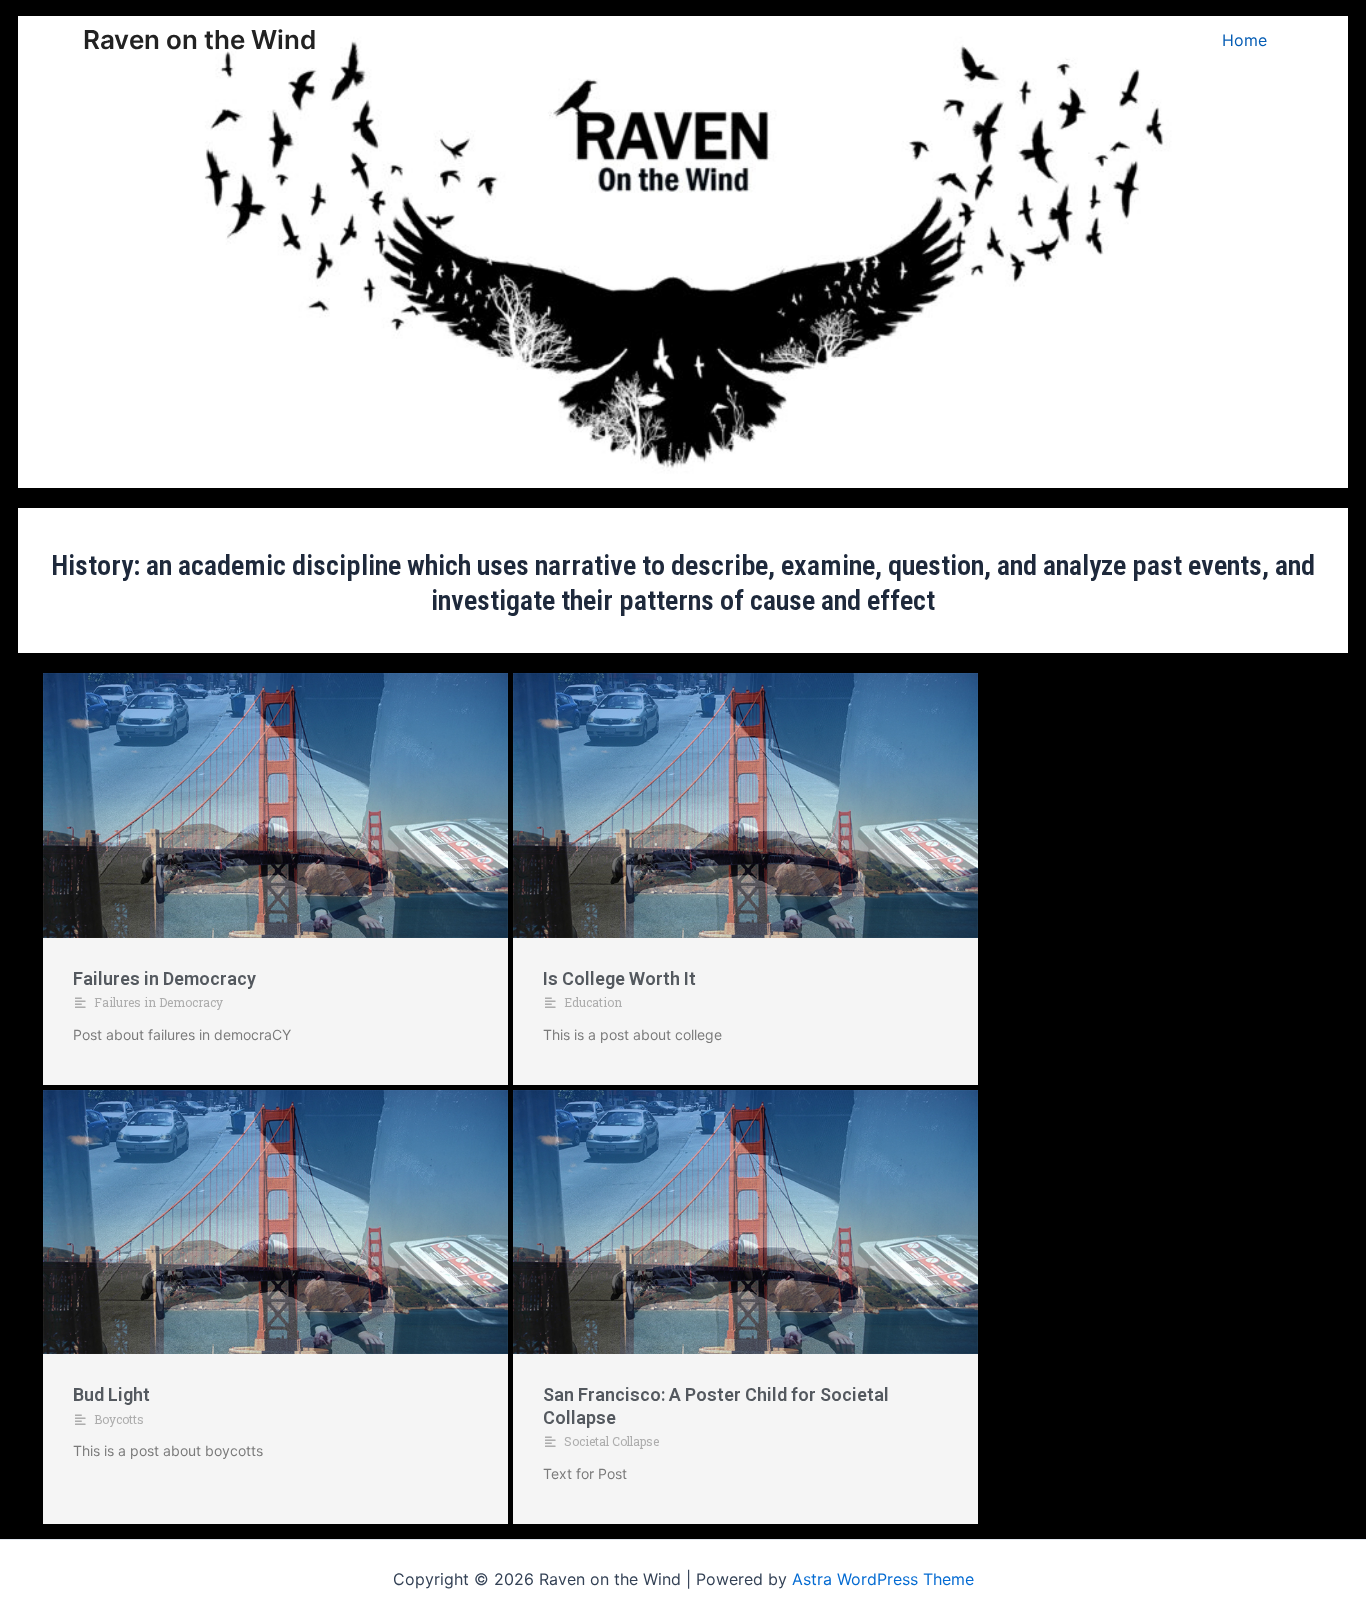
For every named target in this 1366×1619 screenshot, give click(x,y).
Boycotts (119, 1419)
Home (1244, 40)
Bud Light (111, 1394)
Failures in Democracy (164, 978)
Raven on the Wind (199, 39)
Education (593, 1002)
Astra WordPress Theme (883, 1579)
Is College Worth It (619, 978)
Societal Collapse (611, 1441)
